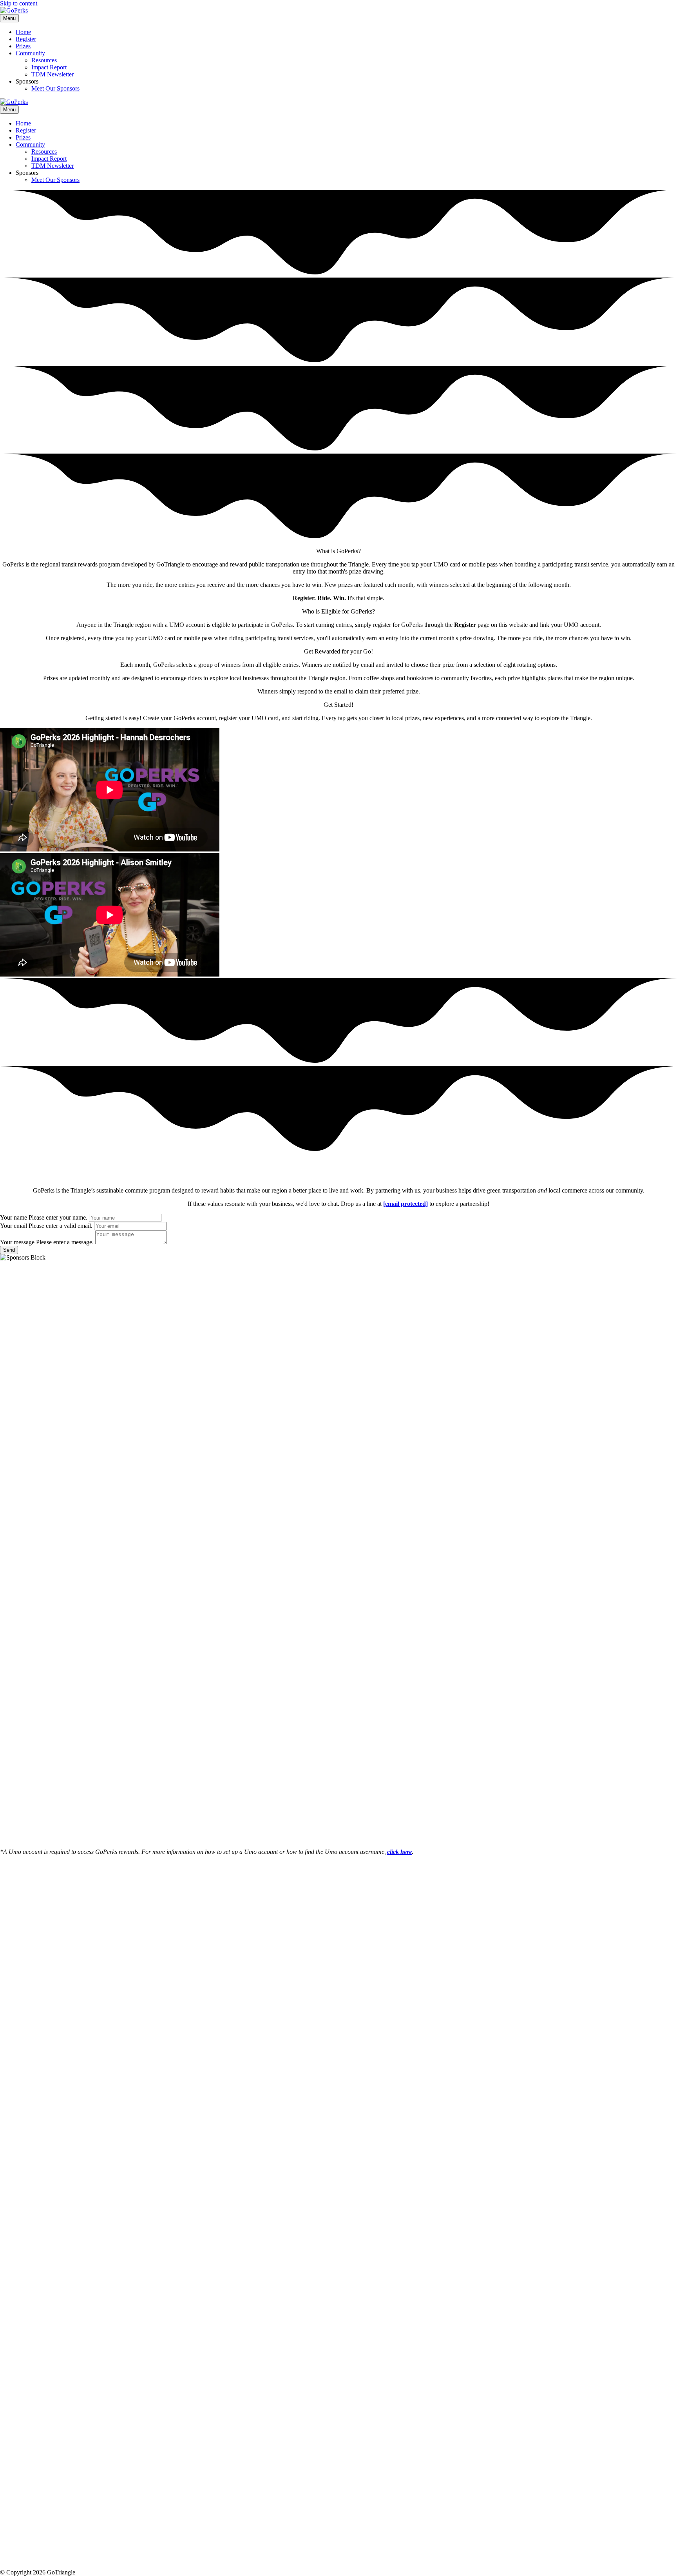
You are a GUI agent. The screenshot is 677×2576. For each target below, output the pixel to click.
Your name (14, 1217)
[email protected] (405, 1204)
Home (23, 32)
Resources (44, 60)
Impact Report (49, 67)
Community (30, 53)
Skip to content (19, 3)
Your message (17, 1242)
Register (26, 39)
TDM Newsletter (52, 74)
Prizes (23, 46)
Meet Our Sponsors (55, 88)
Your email (14, 1226)
